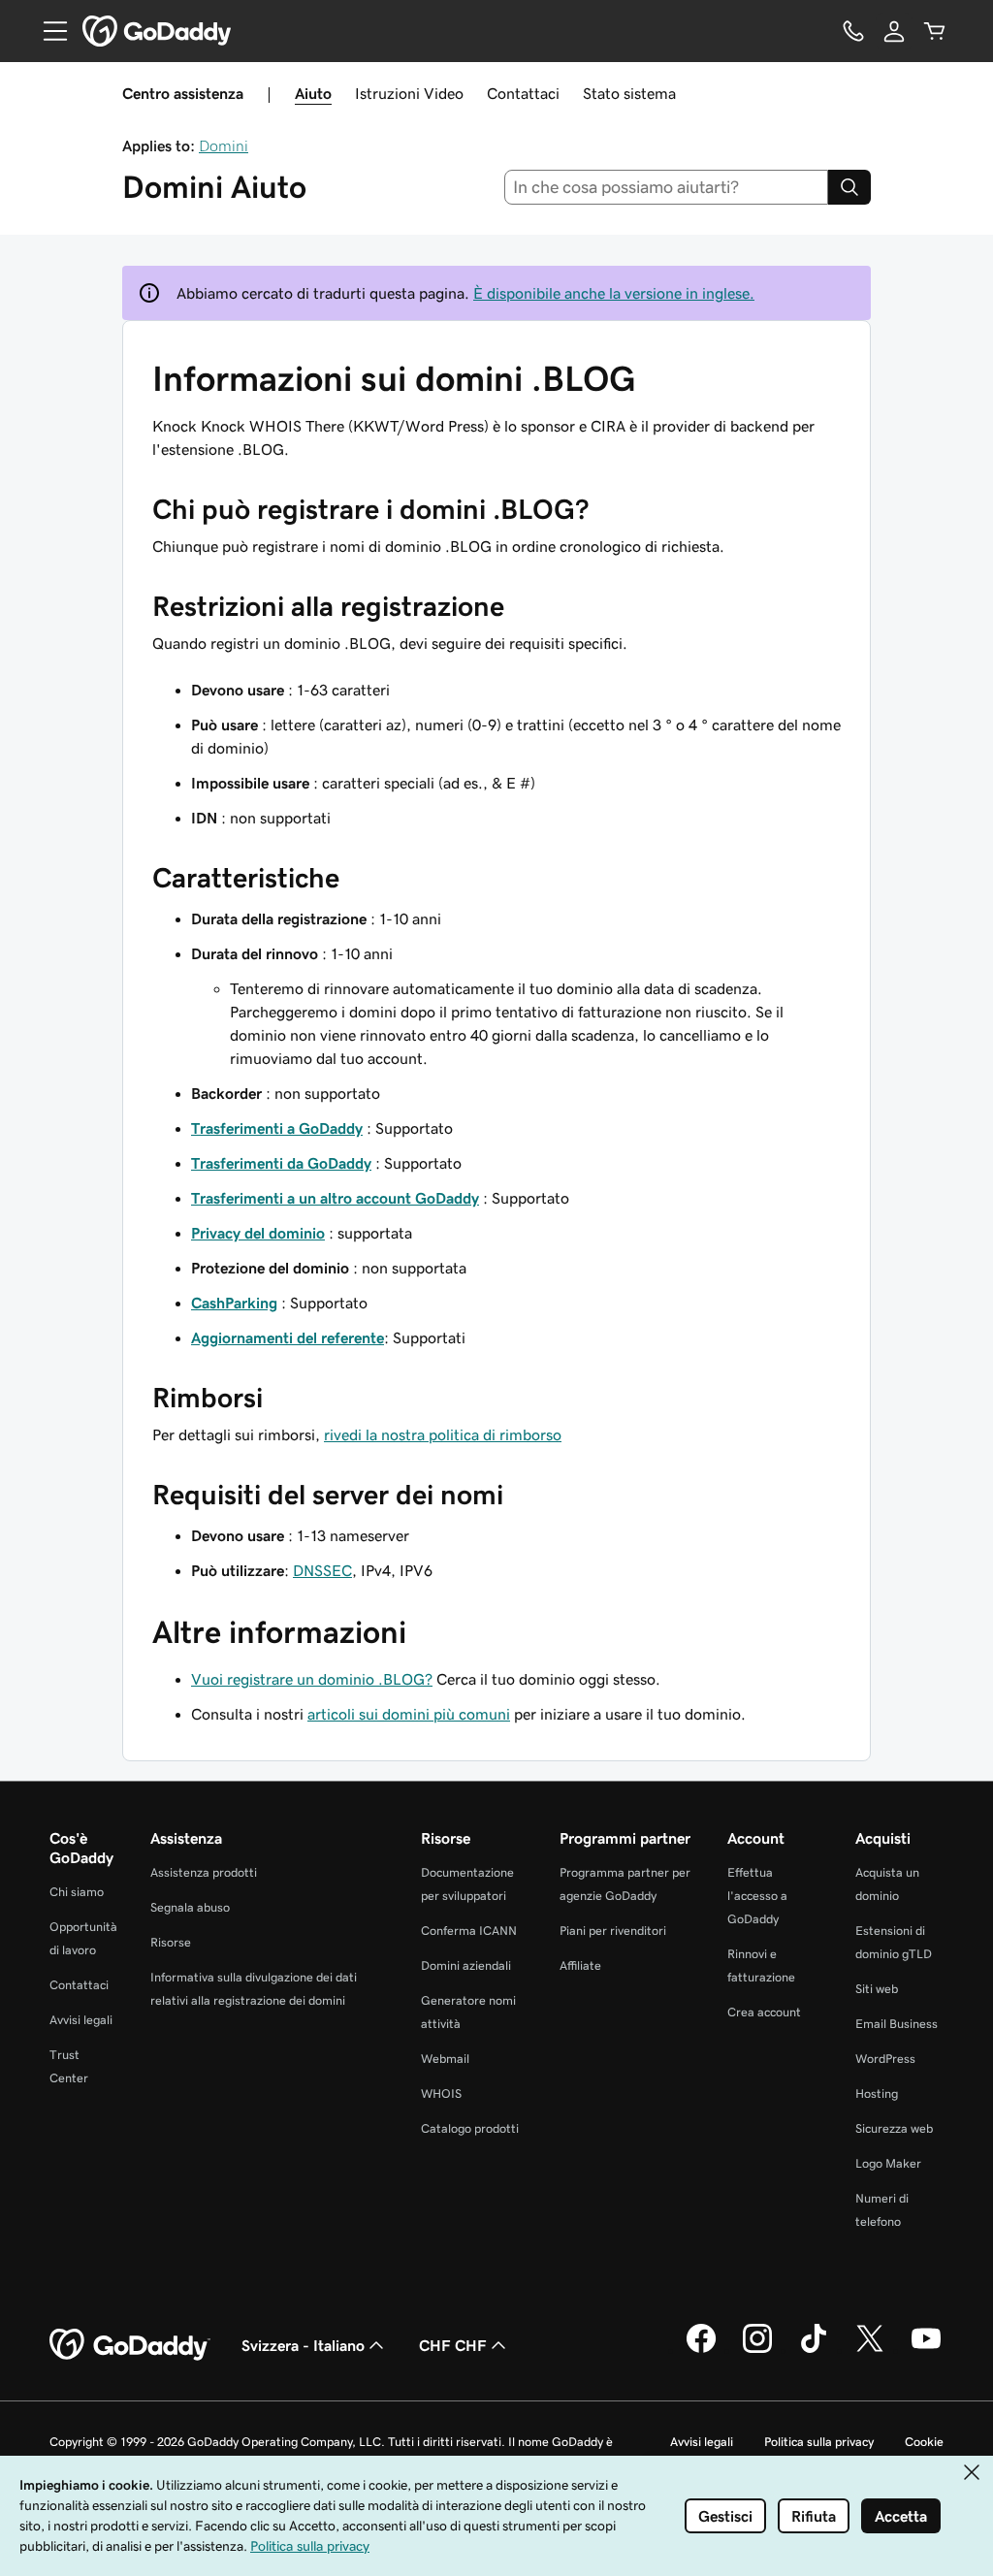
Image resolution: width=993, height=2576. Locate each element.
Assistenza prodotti (204, 1872)
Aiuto (313, 93)
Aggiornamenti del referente (288, 1337)
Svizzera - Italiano (303, 2345)
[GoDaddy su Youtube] (926, 2350)
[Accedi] (894, 31)
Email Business (897, 2024)
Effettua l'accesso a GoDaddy (757, 1896)
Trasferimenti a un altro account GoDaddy (335, 1198)
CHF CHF (453, 2345)
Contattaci (523, 93)
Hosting (877, 2093)
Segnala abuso (190, 1907)
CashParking (234, 1303)
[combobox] (667, 187)
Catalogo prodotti (470, 2128)
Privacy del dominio (258, 1233)
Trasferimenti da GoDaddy (281, 1163)
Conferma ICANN (469, 1931)
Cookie (924, 2442)
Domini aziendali (466, 1965)
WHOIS (441, 2093)
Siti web (877, 1989)
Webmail (445, 2059)
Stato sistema (629, 93)
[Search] (849, 187)
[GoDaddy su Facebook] (701, 2350)
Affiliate (580, 1965)
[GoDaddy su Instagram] (757, 2350)
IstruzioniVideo (409, 93)
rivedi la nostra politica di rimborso (443, 1434)
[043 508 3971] (853, 31)
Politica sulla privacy (819, 2442)
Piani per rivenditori (613, 1931)
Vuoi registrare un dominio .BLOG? (312, 1679)
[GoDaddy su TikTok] (814, 2350)
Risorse (171, 1942)
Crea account (764, 2012)
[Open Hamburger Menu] (48, 31)
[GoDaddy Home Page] (130, 2345)
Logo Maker (888, 2163)
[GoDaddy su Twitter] (870, 2350)
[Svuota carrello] (935, 31)
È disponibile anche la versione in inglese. (614, 293)
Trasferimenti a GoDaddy (277, 1128)
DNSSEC (322, 1570)
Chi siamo (77, 1892)
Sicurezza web (894, 2128)
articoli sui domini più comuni (409, 1714)
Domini (224, 145)
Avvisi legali (81, 2020)
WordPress (885, 2059)
